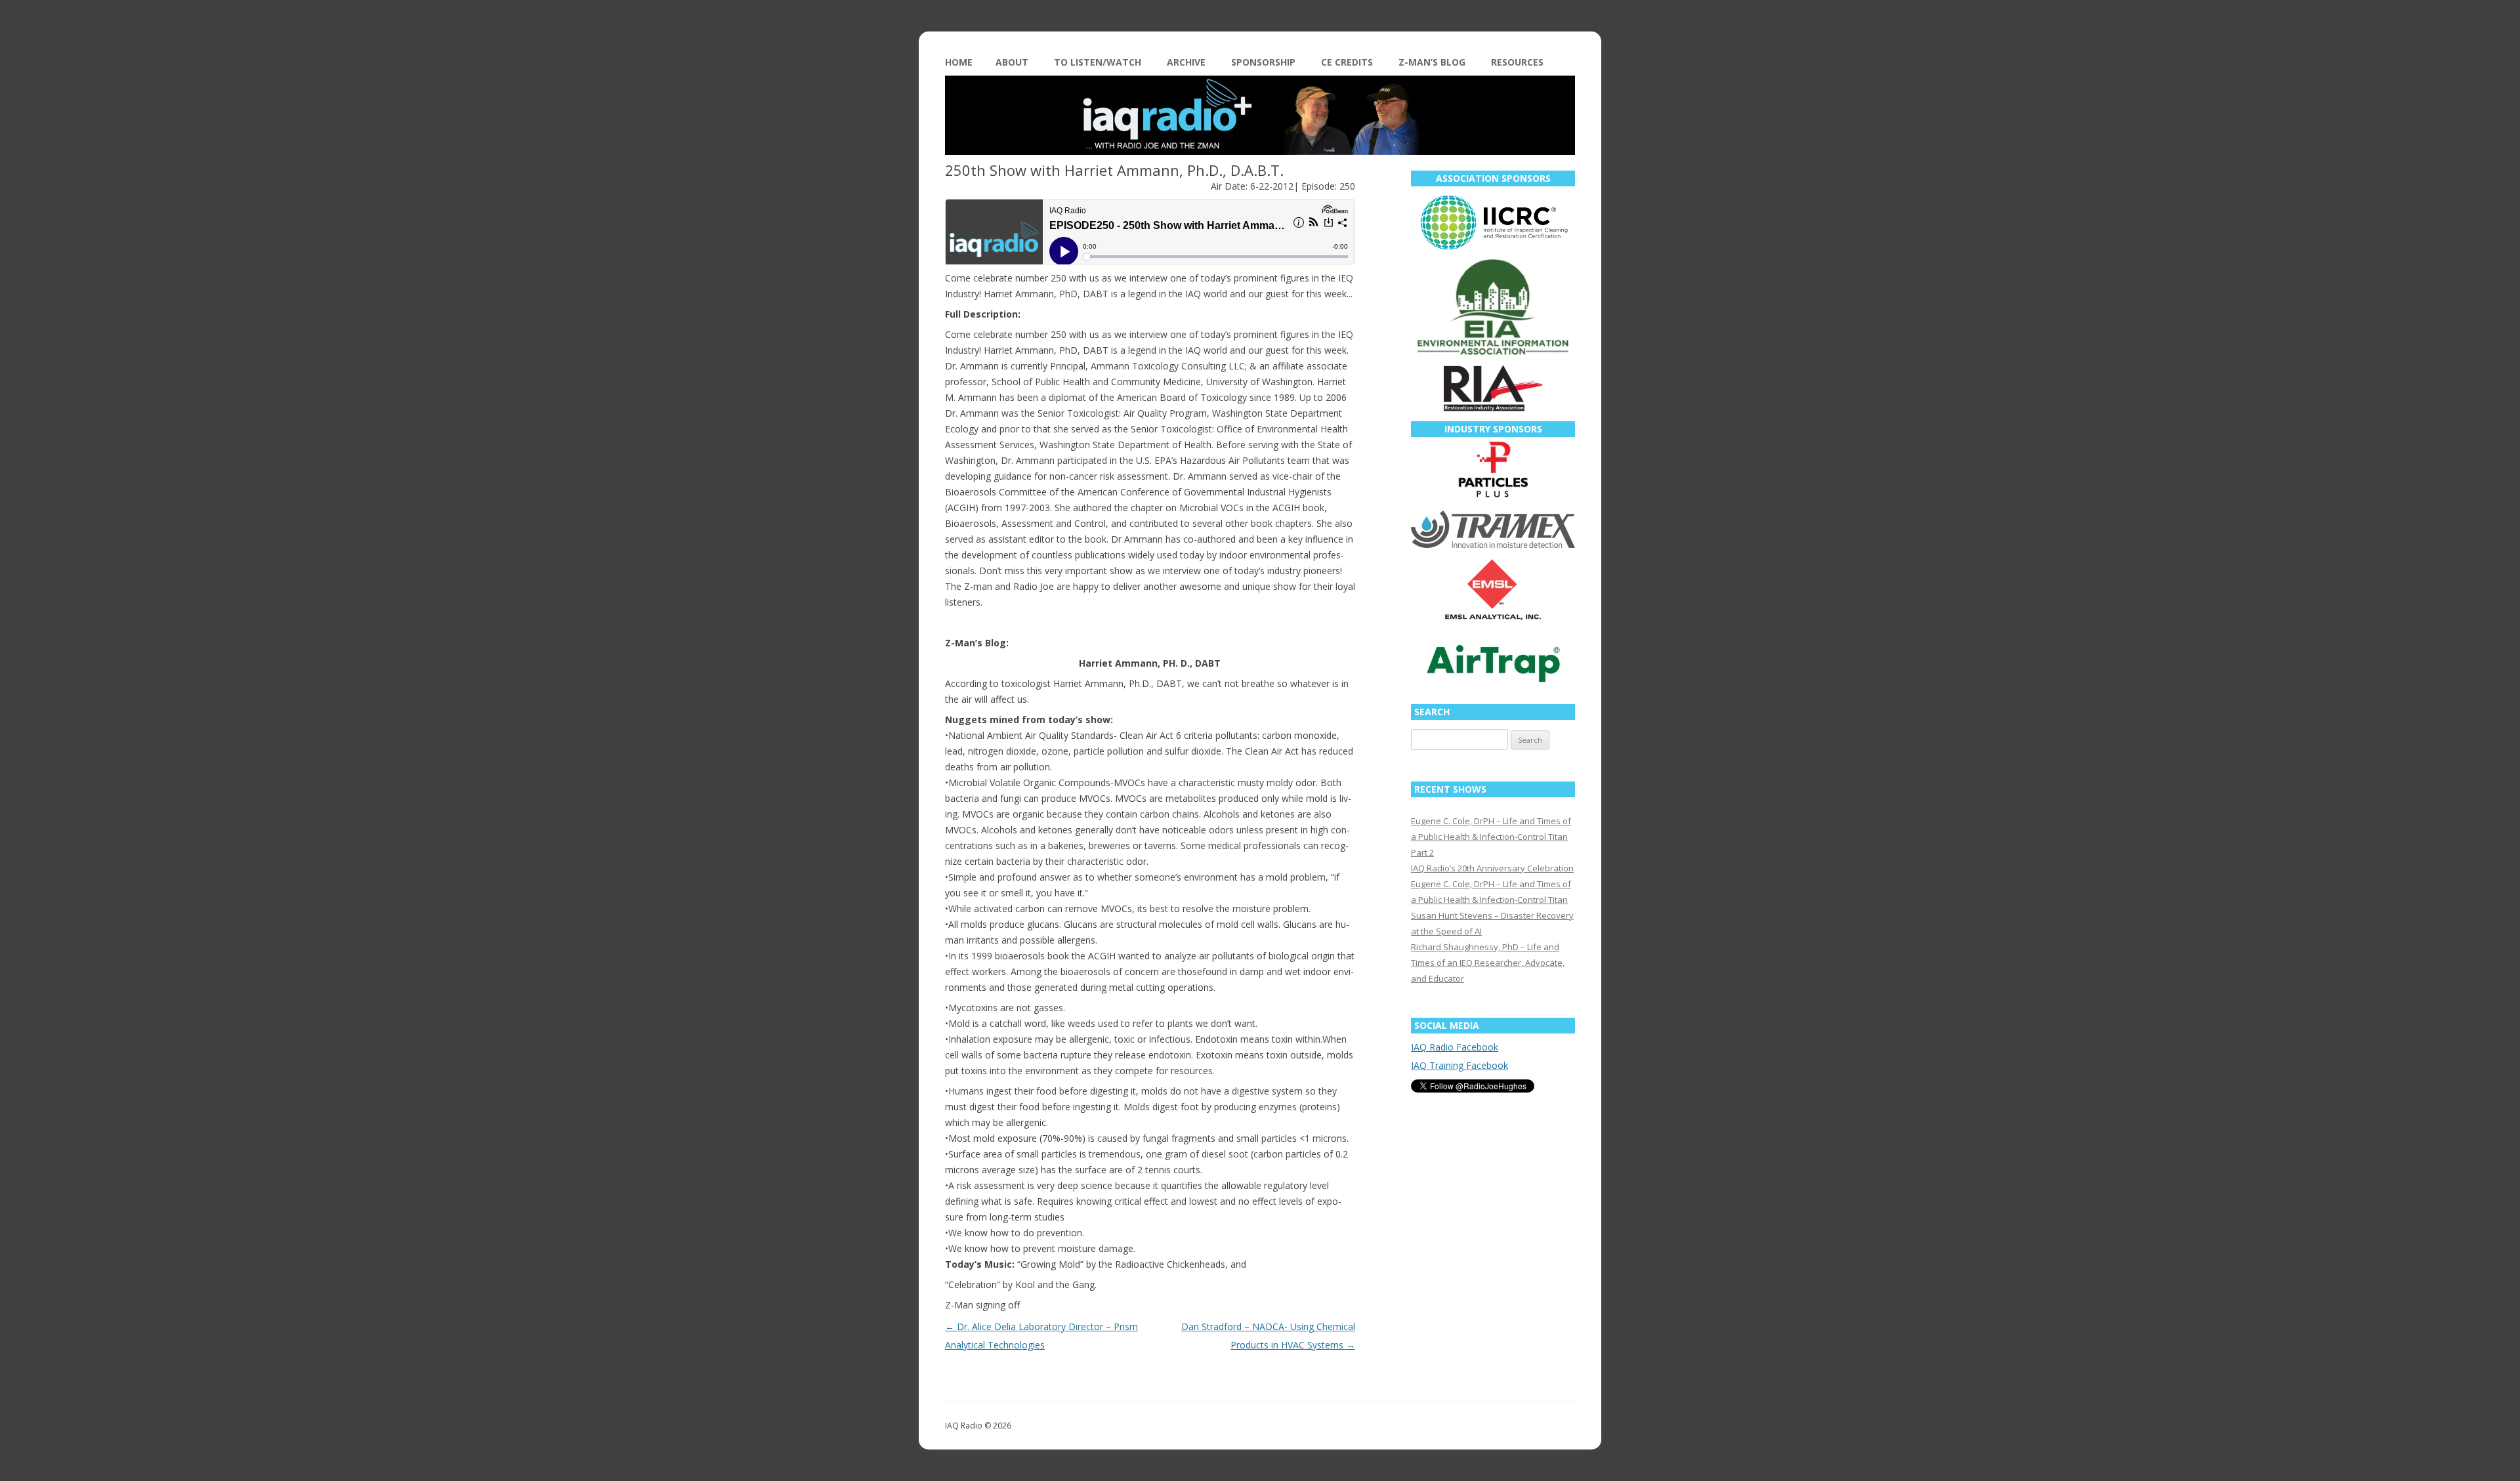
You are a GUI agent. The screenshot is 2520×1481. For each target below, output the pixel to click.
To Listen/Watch (1098, 62)
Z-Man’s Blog (1432, 62)
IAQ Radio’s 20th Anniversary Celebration (1492, 868)
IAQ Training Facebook (1459, 1065)
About (1012, 62)
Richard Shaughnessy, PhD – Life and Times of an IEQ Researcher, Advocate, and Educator (1488, 963)
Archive (1186, 62)
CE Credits (1347, 62)
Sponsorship (1263, 62)
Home (959, 62)
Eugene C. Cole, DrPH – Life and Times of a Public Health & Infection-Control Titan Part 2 (1491, 837)
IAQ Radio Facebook (1455, 1047)
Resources (1517, 62)
